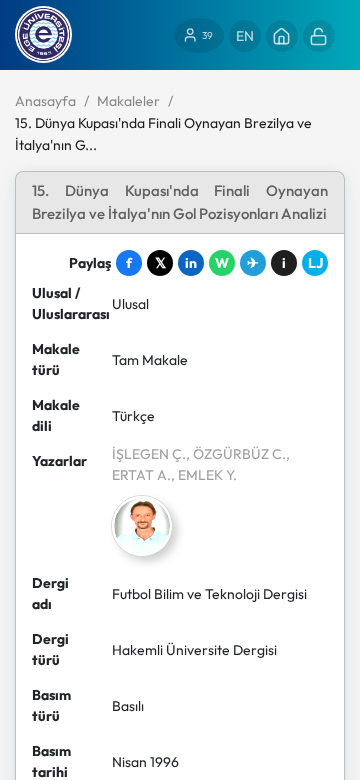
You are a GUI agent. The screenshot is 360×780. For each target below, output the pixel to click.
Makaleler (128, 101)
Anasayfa (45, 101)
